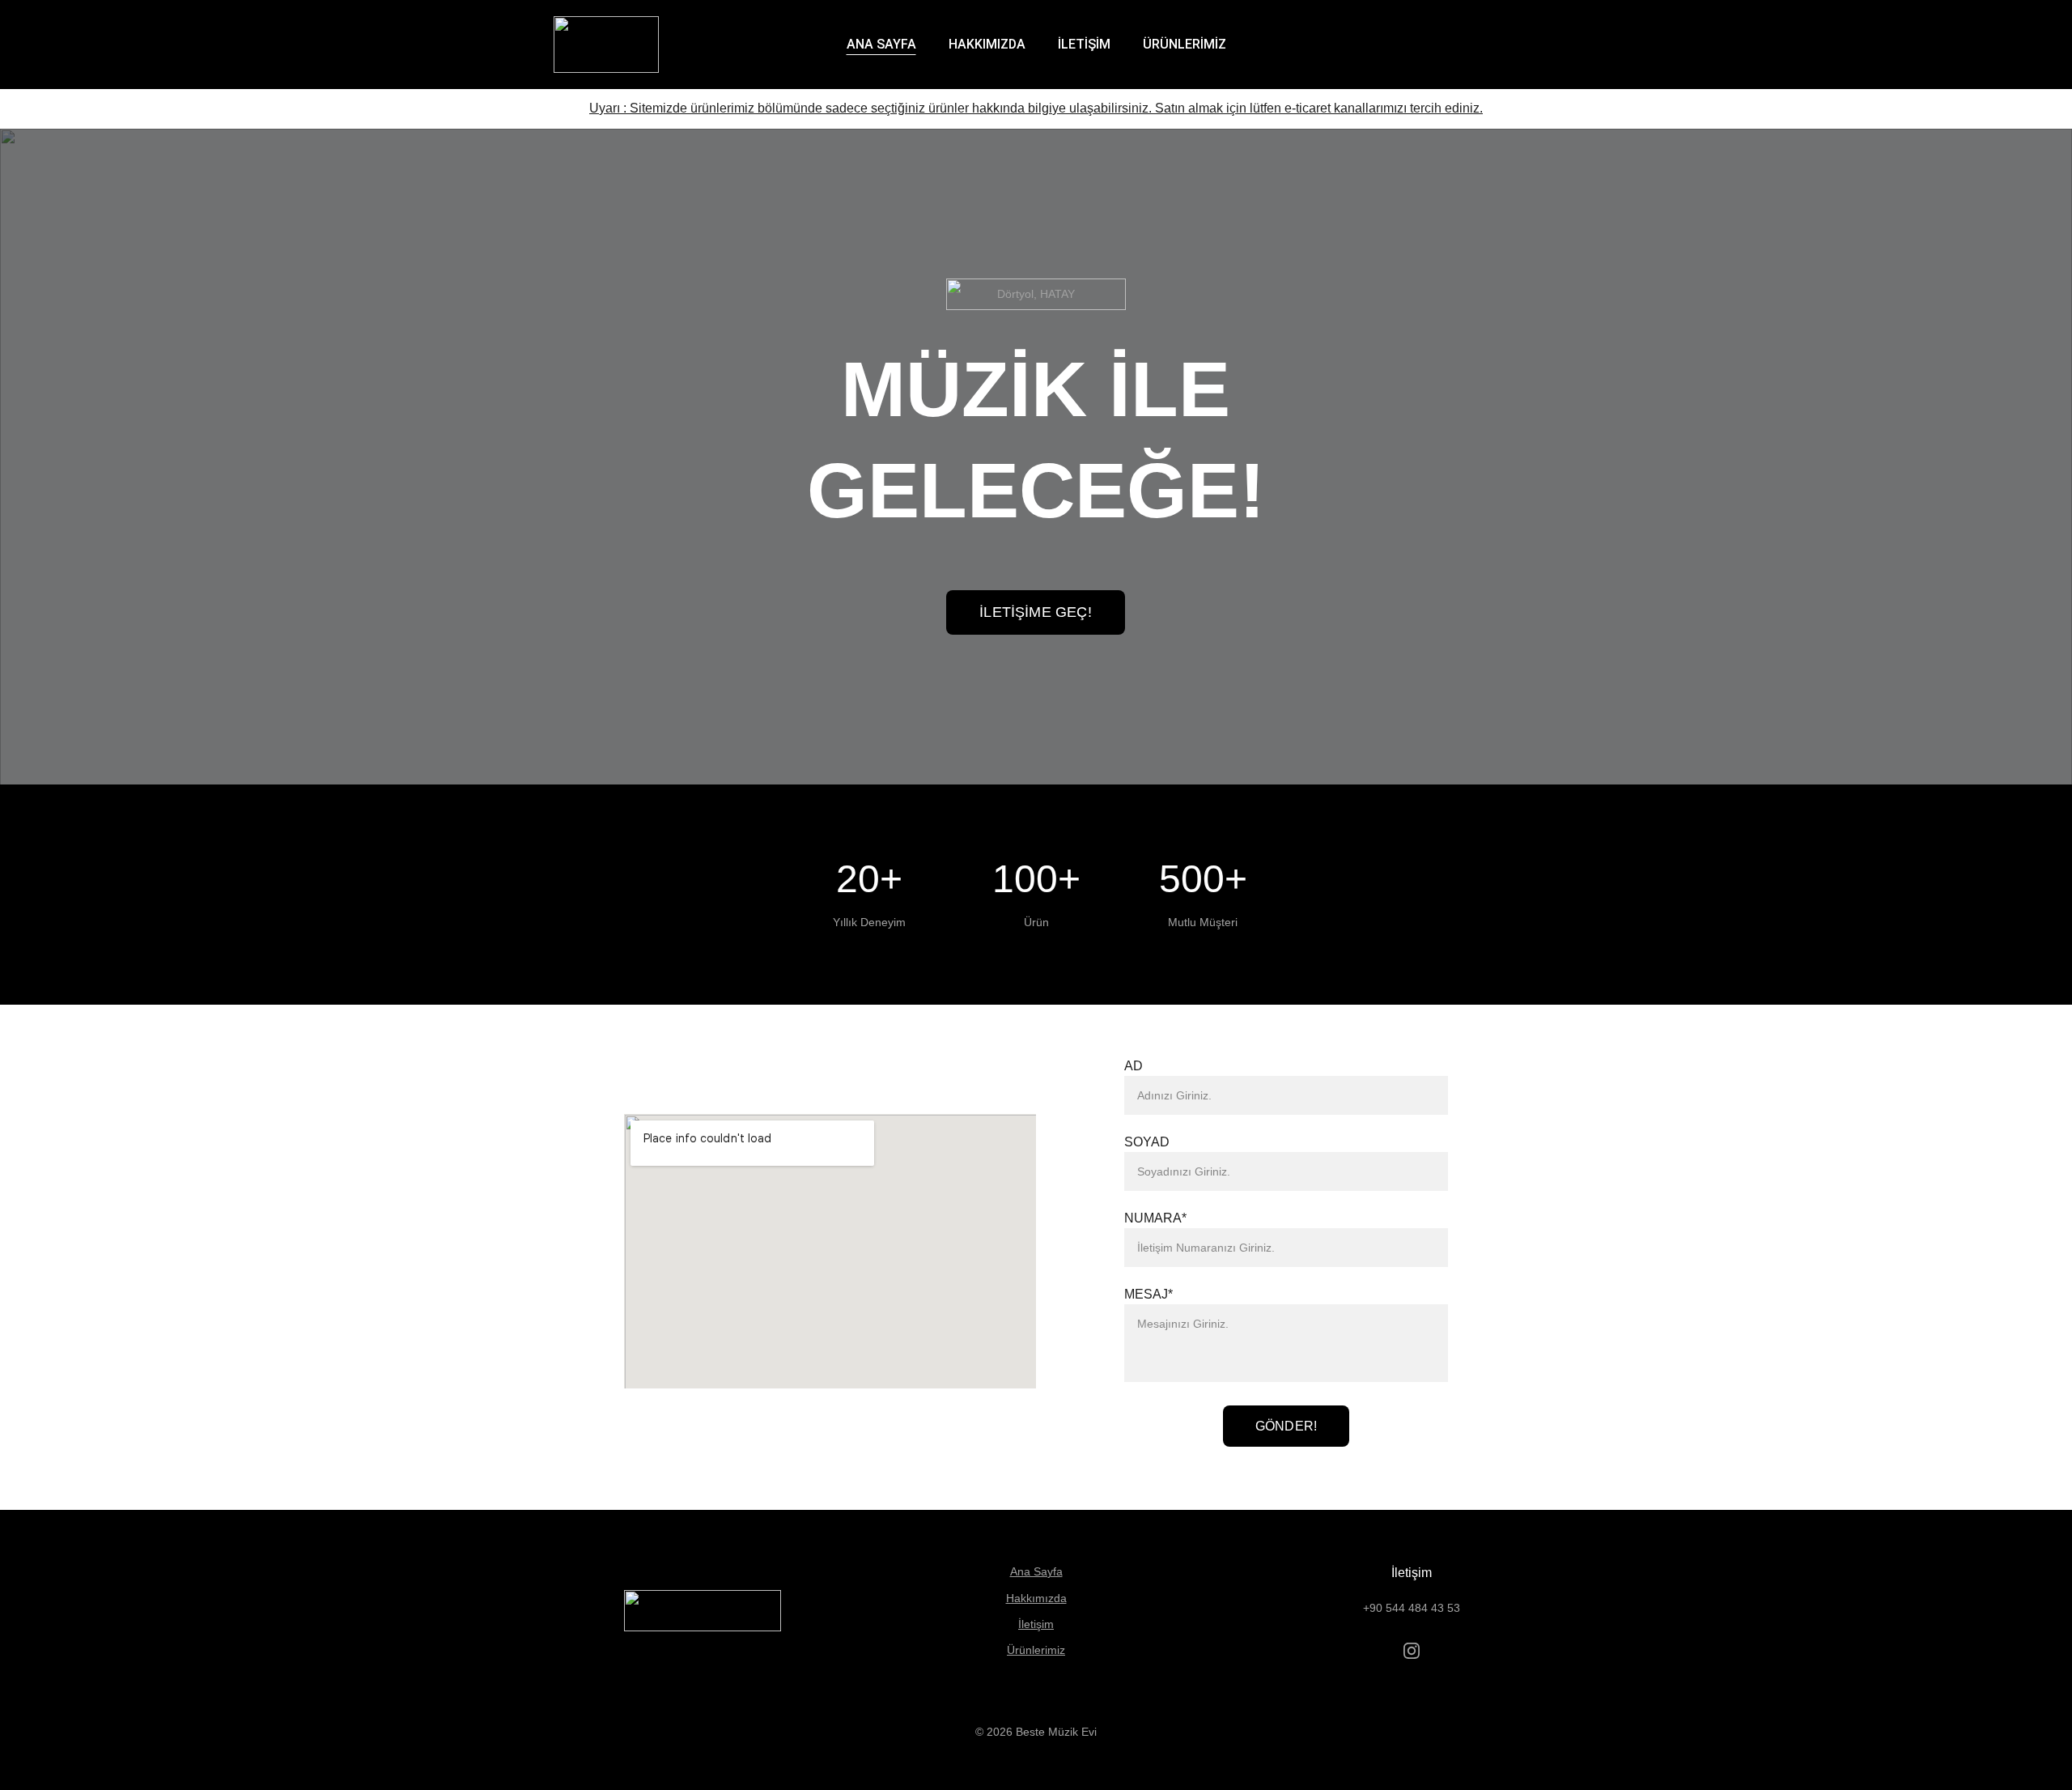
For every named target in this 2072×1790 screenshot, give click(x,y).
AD (1134, 1066)
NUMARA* (1155, 1218)
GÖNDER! (1286, 1426)
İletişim (1036, 1624)
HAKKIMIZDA (987, 44)
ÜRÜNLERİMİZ (1185, 44)
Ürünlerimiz (1036, 1650)
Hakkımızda (1036, 1598)
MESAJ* (1149, 1294)
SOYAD (1147, 1142)
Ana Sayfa (1036, 1571)
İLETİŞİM (1084, 44)
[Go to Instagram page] (1412, 1651)
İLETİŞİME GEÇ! (1036, 612)
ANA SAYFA (881, 44)
